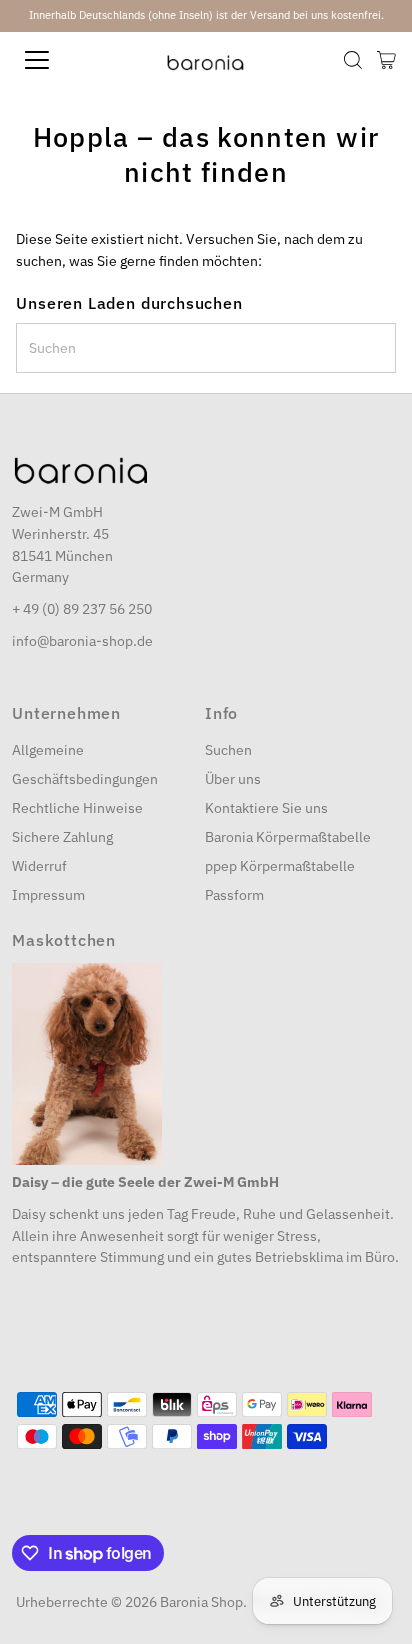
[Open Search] (353, 60)
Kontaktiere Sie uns (266, 808)
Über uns (233, 779)
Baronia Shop (201, 1602)
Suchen (228, 750)
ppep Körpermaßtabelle (280, 866)
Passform (234, 895)
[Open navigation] (57, 60)
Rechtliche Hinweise (77, 808)
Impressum (48, 895)
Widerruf (39, 866)
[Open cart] (386, 60)
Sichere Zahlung (62, 837)
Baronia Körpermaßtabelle (288, 837)
